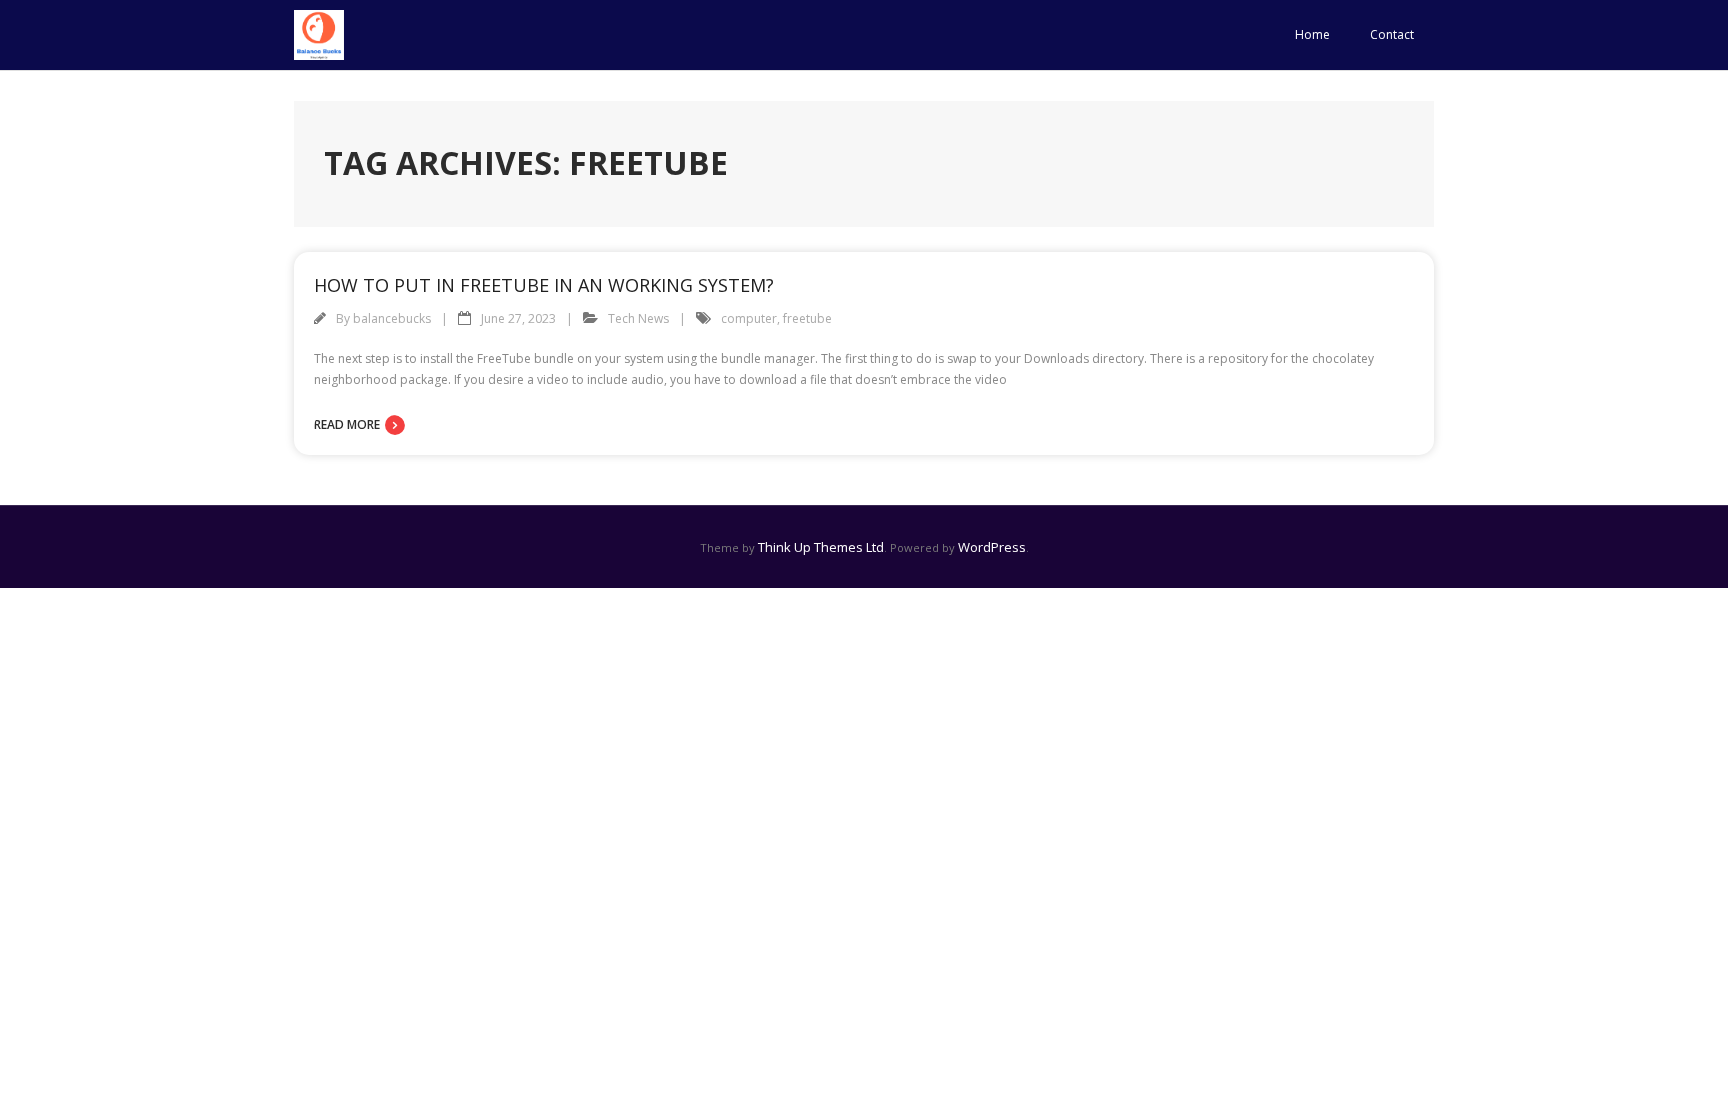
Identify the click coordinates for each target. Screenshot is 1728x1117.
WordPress (992, 547)
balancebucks (392, 318)
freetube (807, 318)
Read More (347, 424)
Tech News (638, 318)
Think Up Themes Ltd (821, 547)
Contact (1392, 34)
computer (749, 318)
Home (1312, 34)
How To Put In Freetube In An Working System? (544, 285)
